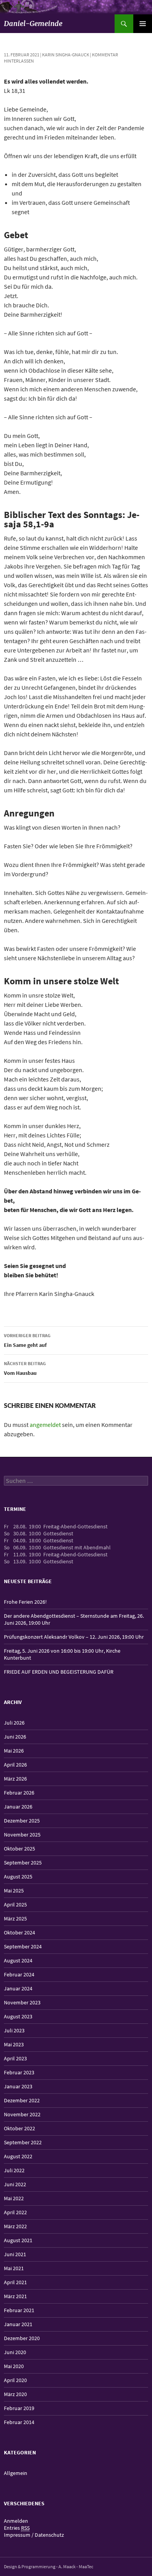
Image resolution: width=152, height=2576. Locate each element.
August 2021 (18, 2240)
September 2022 (23, 2142)
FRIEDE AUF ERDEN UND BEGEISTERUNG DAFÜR (59, 1672)
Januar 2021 (18, 2324)
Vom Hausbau (25, 1368)
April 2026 (15, 1765)
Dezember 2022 (22, 2100)
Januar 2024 (18, 1988)
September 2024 (23, 1946)
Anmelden (16, 2521)
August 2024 (18, 1960)
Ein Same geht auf (27, 1340)
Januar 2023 (18, 2086)
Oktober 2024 (19, 1932)
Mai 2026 (14, 1751)
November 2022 (22, 2114)
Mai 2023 (14, 2044)
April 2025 (15, 1905)
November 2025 (22, 1835)
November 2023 (22, 2002)
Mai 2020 (14, 2366)
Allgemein (16, 2473)
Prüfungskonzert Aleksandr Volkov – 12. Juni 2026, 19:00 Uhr (74, 1637)
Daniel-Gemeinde (33, 24)
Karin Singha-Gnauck (66, 55)
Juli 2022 (14, 2170)
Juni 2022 (15, 2184)
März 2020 (15, 2394)
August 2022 (18, 2156)
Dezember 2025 (22, 1821)
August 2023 (18, 2016)
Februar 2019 (19, 2408)
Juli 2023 (14, 2030)
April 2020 (15, 2380)
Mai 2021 (14, 2268)
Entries (17, 2528)
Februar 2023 (19, 2072)
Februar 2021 (19, 2310)
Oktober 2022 (19, 2128)
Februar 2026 (19, 1793)
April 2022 (15, 2212)
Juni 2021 (15, 2254)
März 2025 (15, 1918)
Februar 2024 (19, 1974)
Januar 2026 (18, 1807)
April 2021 (15, 2282)
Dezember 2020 (22, 2338)
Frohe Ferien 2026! (25, 1602)
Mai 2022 (14, 2198)
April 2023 (15, 2058)
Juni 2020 (15, 2352)
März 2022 (15, 2226)
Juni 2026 (15, 1737)
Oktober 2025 (19, 1849)
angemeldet (45, 1425)
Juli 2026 (14, 1723)
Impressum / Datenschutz (34, 2535)
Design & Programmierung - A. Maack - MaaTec (49, 2566)
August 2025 (18, 1877)
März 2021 (15, 2296)
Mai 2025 (14, 1891)
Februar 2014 (19, 2422)
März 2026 (15, 1779)
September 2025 (23, 1863)
